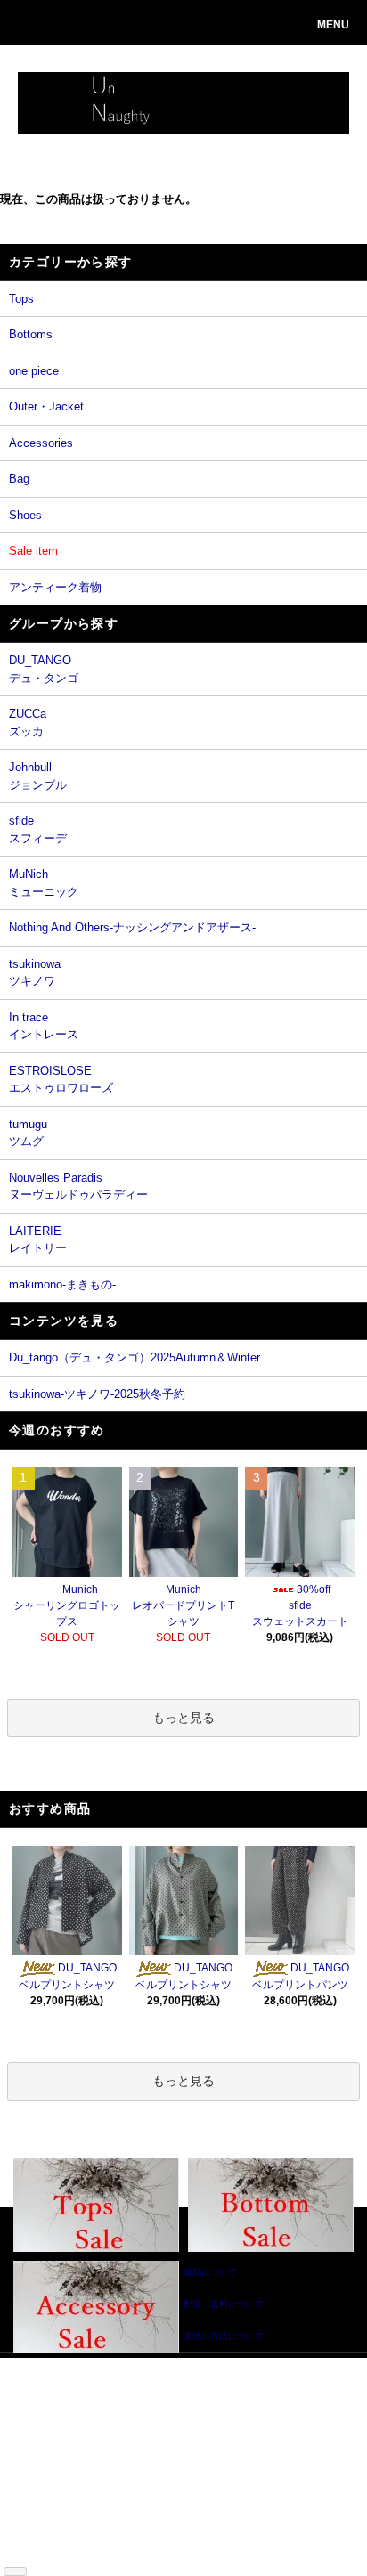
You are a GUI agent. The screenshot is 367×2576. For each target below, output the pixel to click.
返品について (53, 2431)
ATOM (65, 2552)
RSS (35, 2552)
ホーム (39, 2365)
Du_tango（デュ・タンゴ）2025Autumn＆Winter (135, 1357)
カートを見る (136, 2418)
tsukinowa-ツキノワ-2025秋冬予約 (97, 1394)
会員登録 (127, 2391)
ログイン (127, 2405)
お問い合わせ (136, 2431)
